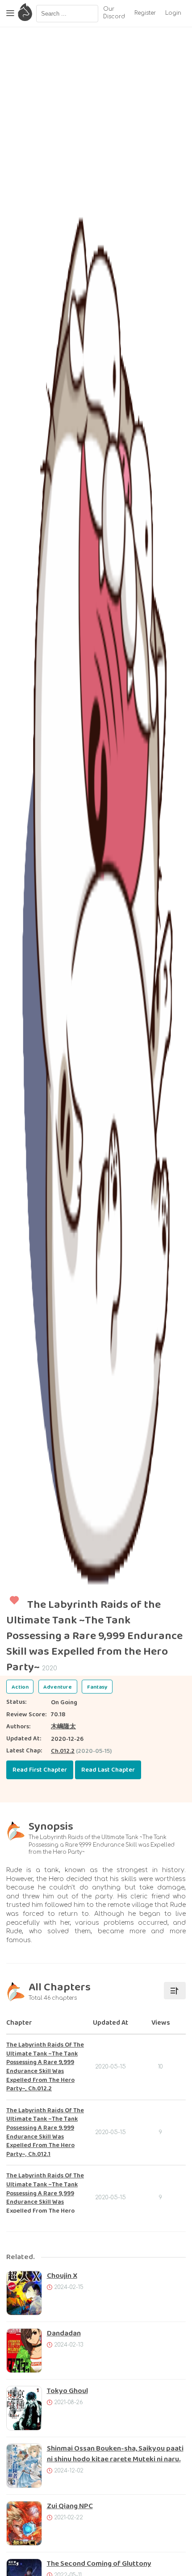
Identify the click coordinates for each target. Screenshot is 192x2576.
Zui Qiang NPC (70, 2506)
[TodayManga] (25, 13)
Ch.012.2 (63, 1751)
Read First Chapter (40, 1770)
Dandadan (64, 2333)
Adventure (58, 1687)
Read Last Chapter (108, 1770)
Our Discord (114, 13)
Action (20, 1687)
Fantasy (97, 1687)
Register (145, 13)
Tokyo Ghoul (67, 2391)
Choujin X (62, 2276)
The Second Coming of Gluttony (99, 2564)
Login (173, 13)
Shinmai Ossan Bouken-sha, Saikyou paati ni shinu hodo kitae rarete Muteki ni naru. (115, 2454)
